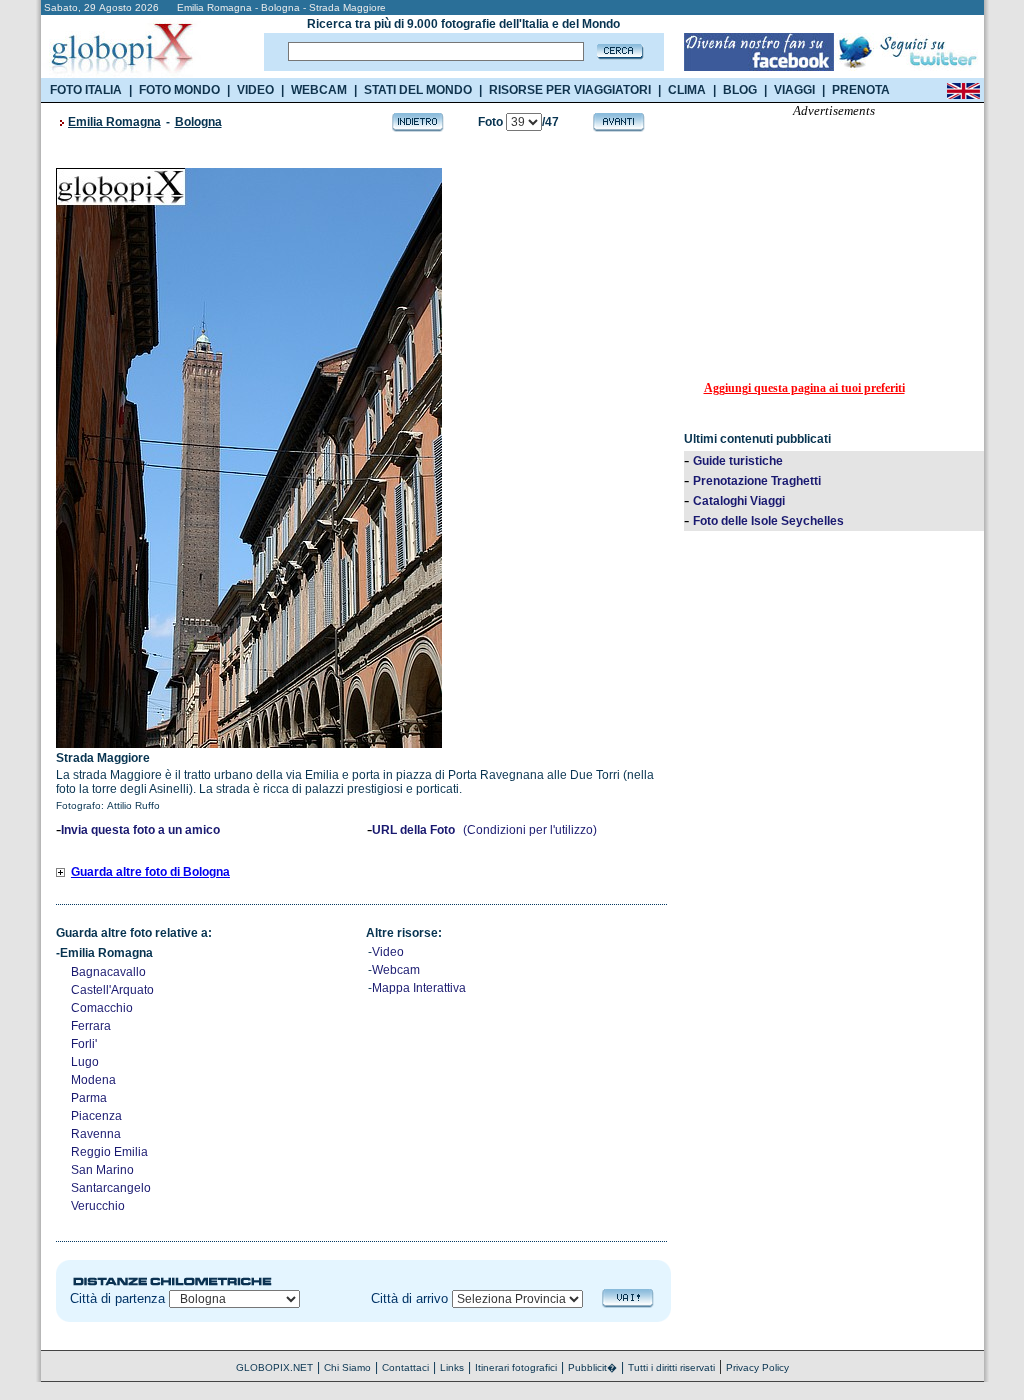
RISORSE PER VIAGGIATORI (570, 90)
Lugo (85, 1062)
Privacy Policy (757, 1367)
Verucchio (98, 1206)
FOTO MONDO (179, 90)
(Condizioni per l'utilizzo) (530, 830)
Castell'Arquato (112, 990)
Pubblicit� (592, 1367)
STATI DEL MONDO (418, 90)
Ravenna (96, 1134)
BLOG (740, 90)
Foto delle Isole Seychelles (768, 521)
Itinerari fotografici (516, 1367)
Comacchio (102, 1008)
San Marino (102, 1170)
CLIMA (687, 90)
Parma (89, 1098)
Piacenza (96, 1116)
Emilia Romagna (114, 122)
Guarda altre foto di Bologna (150, 872)
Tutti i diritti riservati (671, 1367)
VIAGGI (794, 90)
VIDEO (255, 90)
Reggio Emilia (109, 1152)
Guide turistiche (738, 461)
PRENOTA (861, 90)
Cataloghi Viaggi (739, 501)
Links (452, 1367)
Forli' (84, 1044)
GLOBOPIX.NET (274, 1367)
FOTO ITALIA (86, 90)
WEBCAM (319, 90)
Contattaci (405, 1367)
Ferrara (91, 1026)
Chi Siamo (347, 1367)
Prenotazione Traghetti (757, 481)
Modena (93, 1080)
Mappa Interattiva (419, 988)
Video (388, 952)
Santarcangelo (111, 1188)
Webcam (396, 970)
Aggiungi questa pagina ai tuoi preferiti (804, 388)
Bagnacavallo (108, 972)
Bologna (198, 122)
